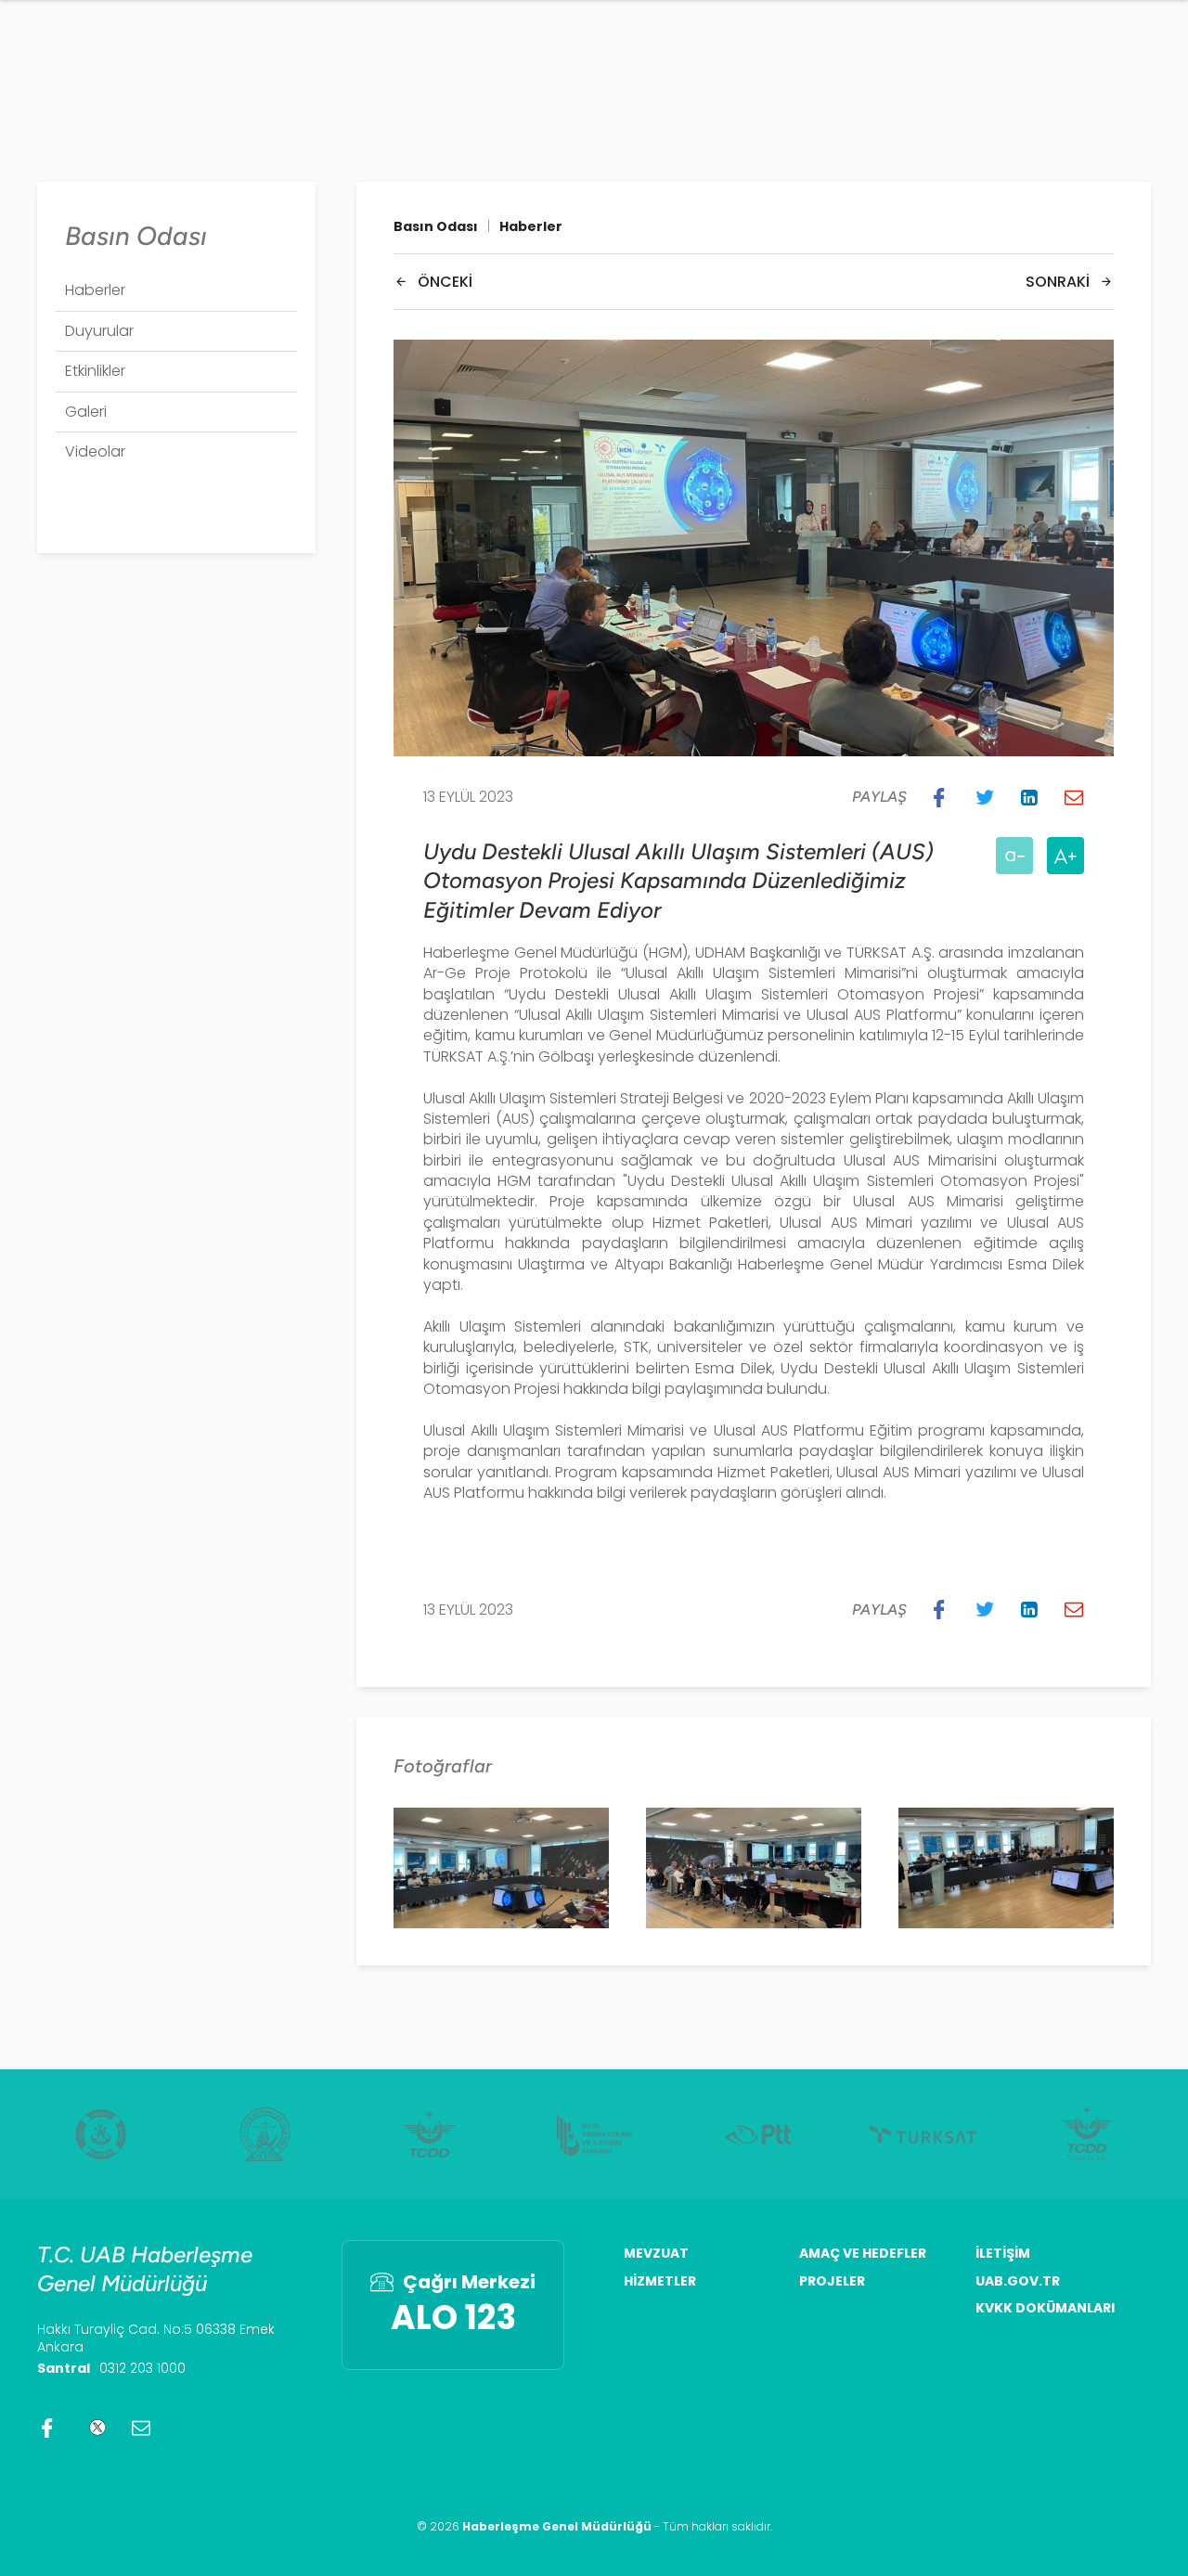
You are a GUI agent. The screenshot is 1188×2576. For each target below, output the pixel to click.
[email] (141, 2428)
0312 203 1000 (142, 2368)
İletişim (1003, 2254)
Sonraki (1058, 282)
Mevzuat (656, 2254)
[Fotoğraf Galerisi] (501, 1868)
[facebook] (47, 2428)
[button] (939, 797)
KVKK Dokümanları (1045, 2308)
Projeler (832, 2281)
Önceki (445, 282)
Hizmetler (660, 2281)
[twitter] (94, 2428)
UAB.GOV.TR (1018, 2281)
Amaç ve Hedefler (863, 2254)
